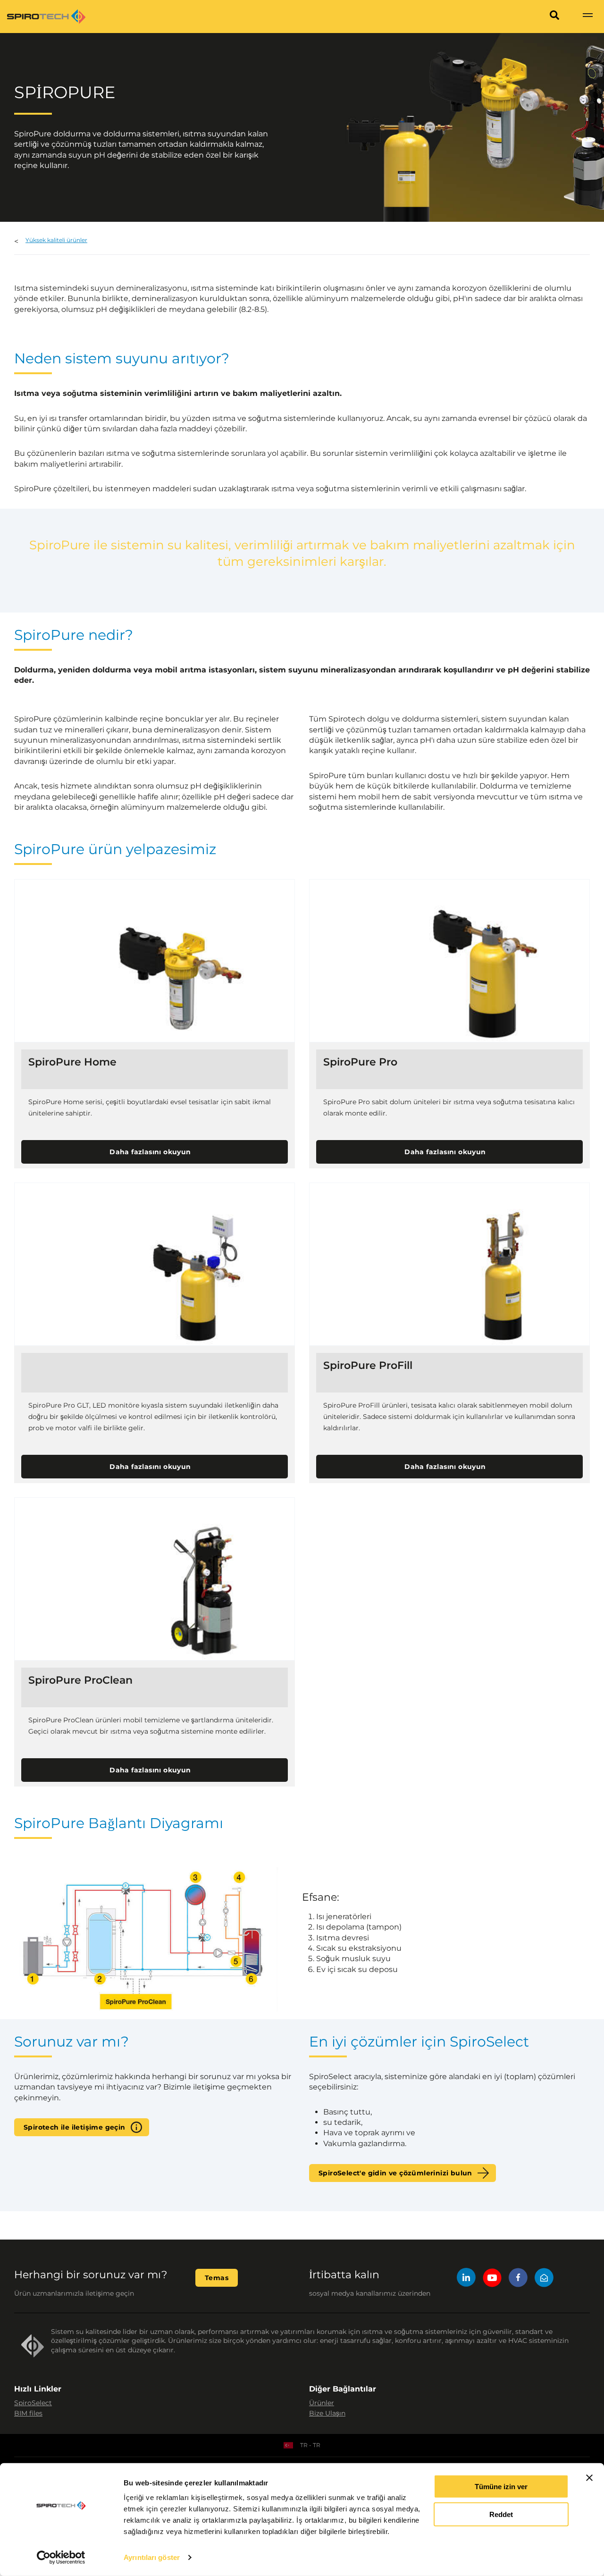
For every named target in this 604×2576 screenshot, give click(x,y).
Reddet (501, 2514)
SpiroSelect (33, 2403)
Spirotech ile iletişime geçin (75, 2127)
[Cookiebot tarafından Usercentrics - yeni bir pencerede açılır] (61, 2558)
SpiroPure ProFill (368, 1366)
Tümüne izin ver (501, 2487)
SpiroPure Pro (360, 1062)
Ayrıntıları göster (152, 2557)
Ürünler (322, 2403)
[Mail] (544, 2279)
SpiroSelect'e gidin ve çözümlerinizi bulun (395, 2173)
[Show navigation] (587, 17)
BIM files (28, 2413)
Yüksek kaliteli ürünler (56, 240)
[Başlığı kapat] (589, 2478)
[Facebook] (518, 2279)
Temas (217, 2278)
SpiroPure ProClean (80, 1680)
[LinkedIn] (466, 2279)
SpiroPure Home (72, 1062)
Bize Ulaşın (327, 2413)
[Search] (554, 17)
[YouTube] (492, 2279)
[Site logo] (46, 17)
